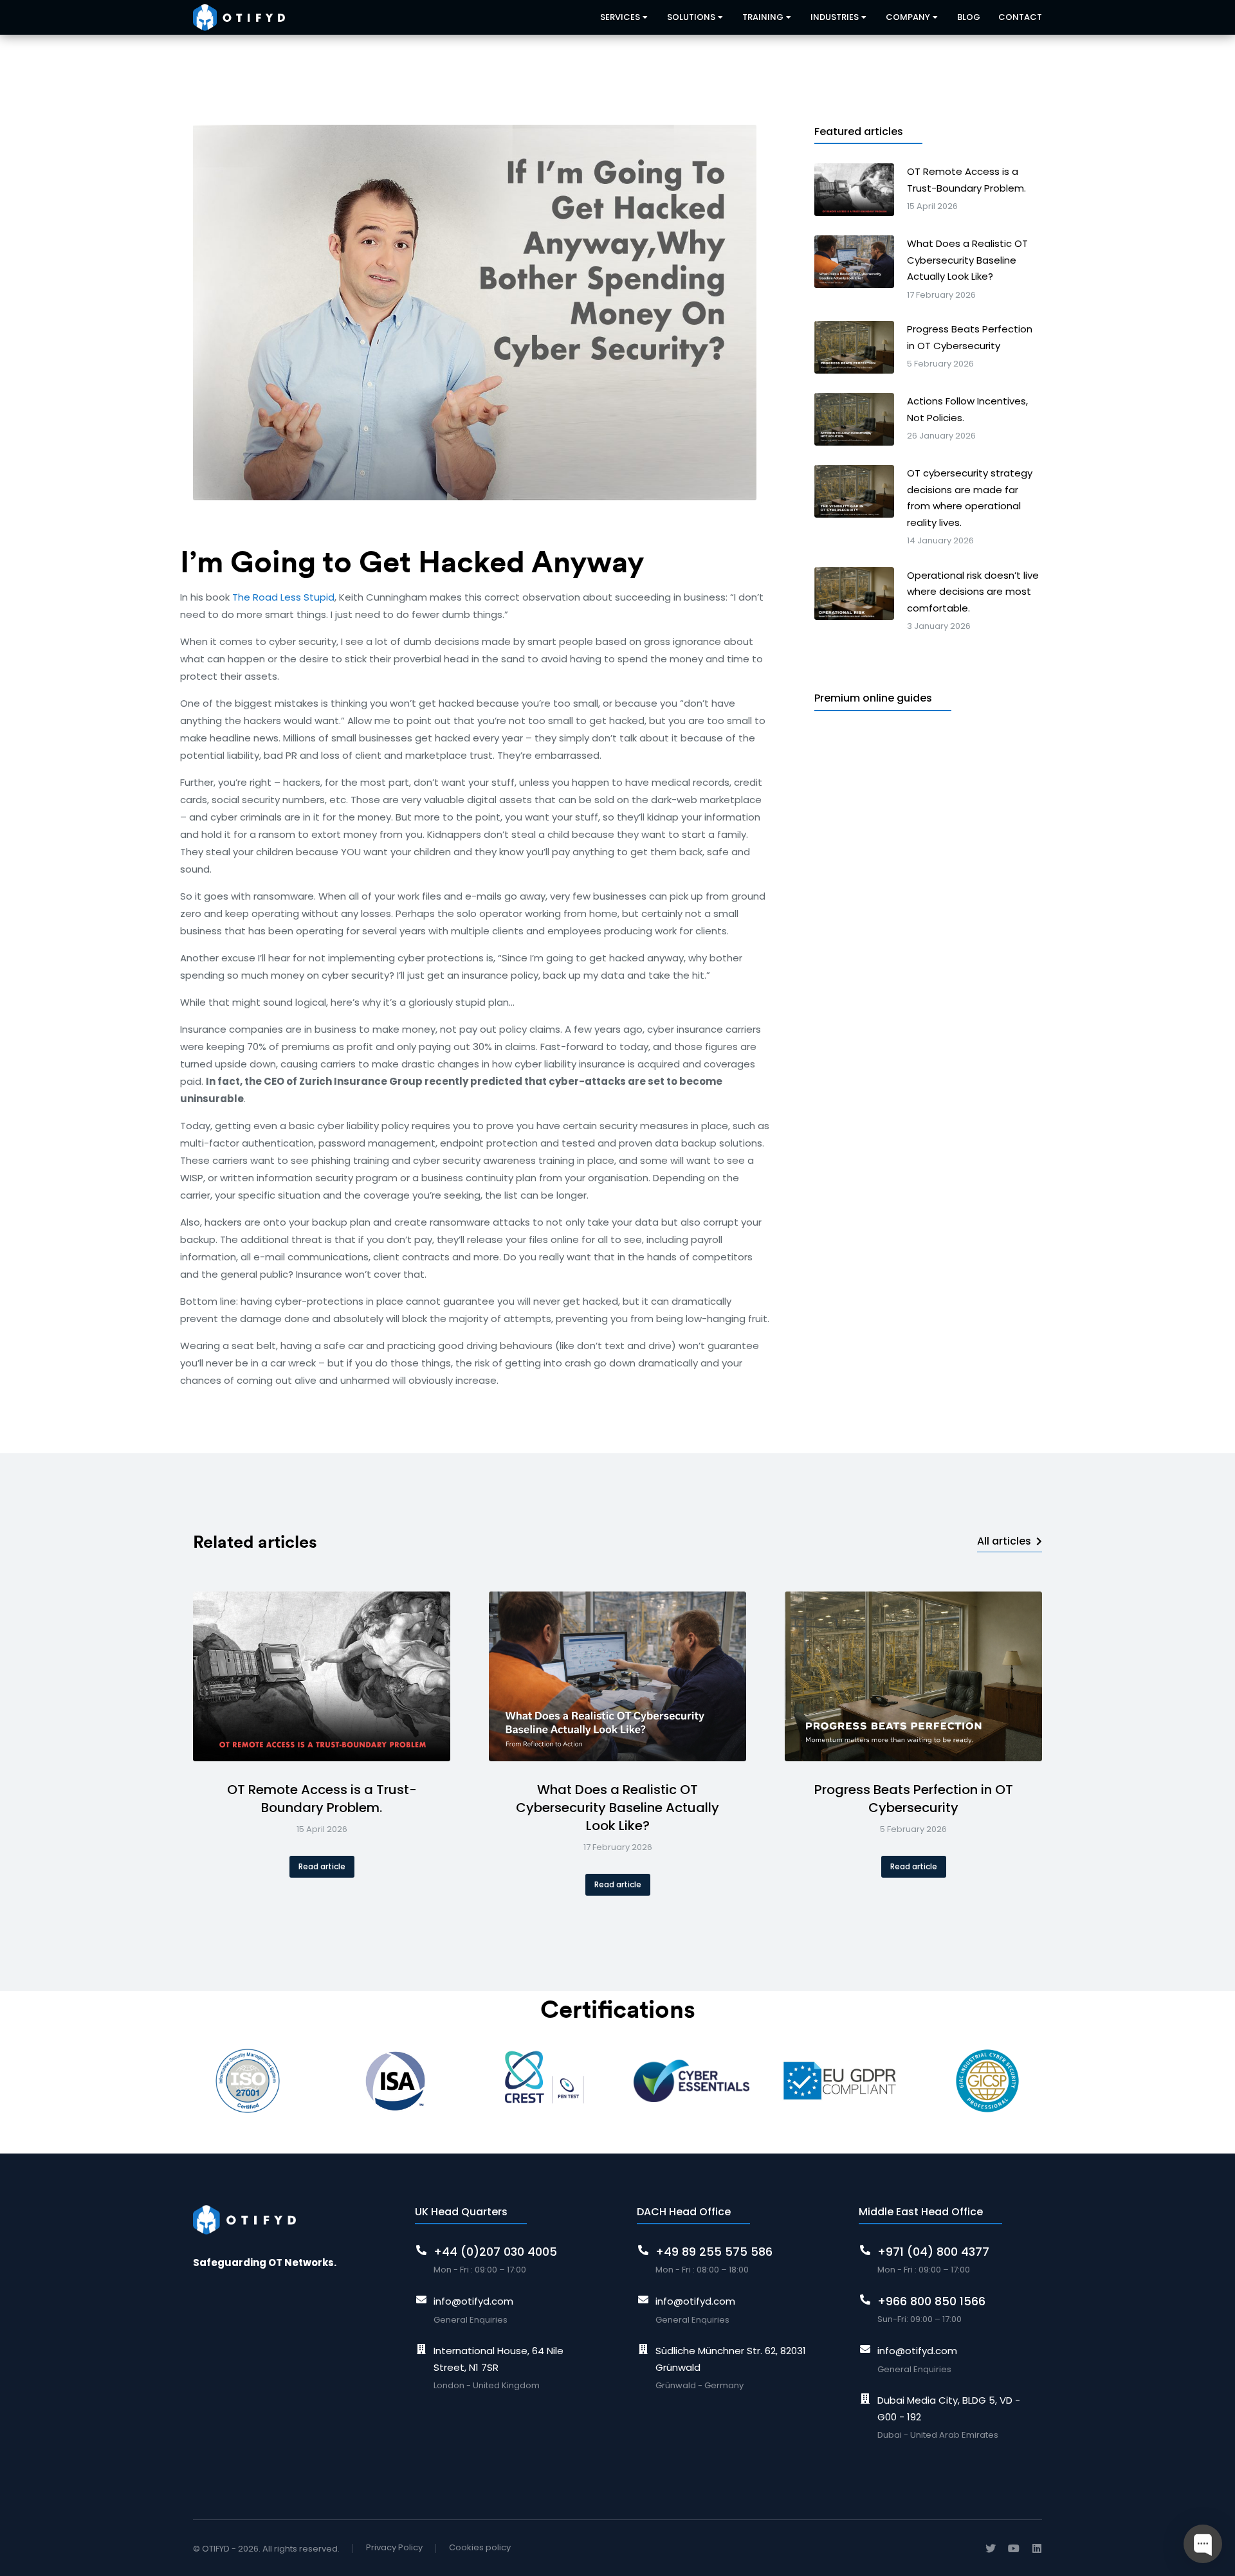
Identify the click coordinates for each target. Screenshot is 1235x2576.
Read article (322, 1866)
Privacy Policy (394, 2547)
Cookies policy (480, 2547)
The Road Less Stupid (283, 597)
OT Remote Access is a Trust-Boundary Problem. (322, 1799)
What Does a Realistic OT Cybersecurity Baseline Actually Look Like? (617, 1808)
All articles (1004, 1541)
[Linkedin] (1037, 2548)
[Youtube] (1014, 2548)
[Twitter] (991, 2548)
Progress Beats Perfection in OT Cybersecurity (914, 1799)
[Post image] (322, 1676)
